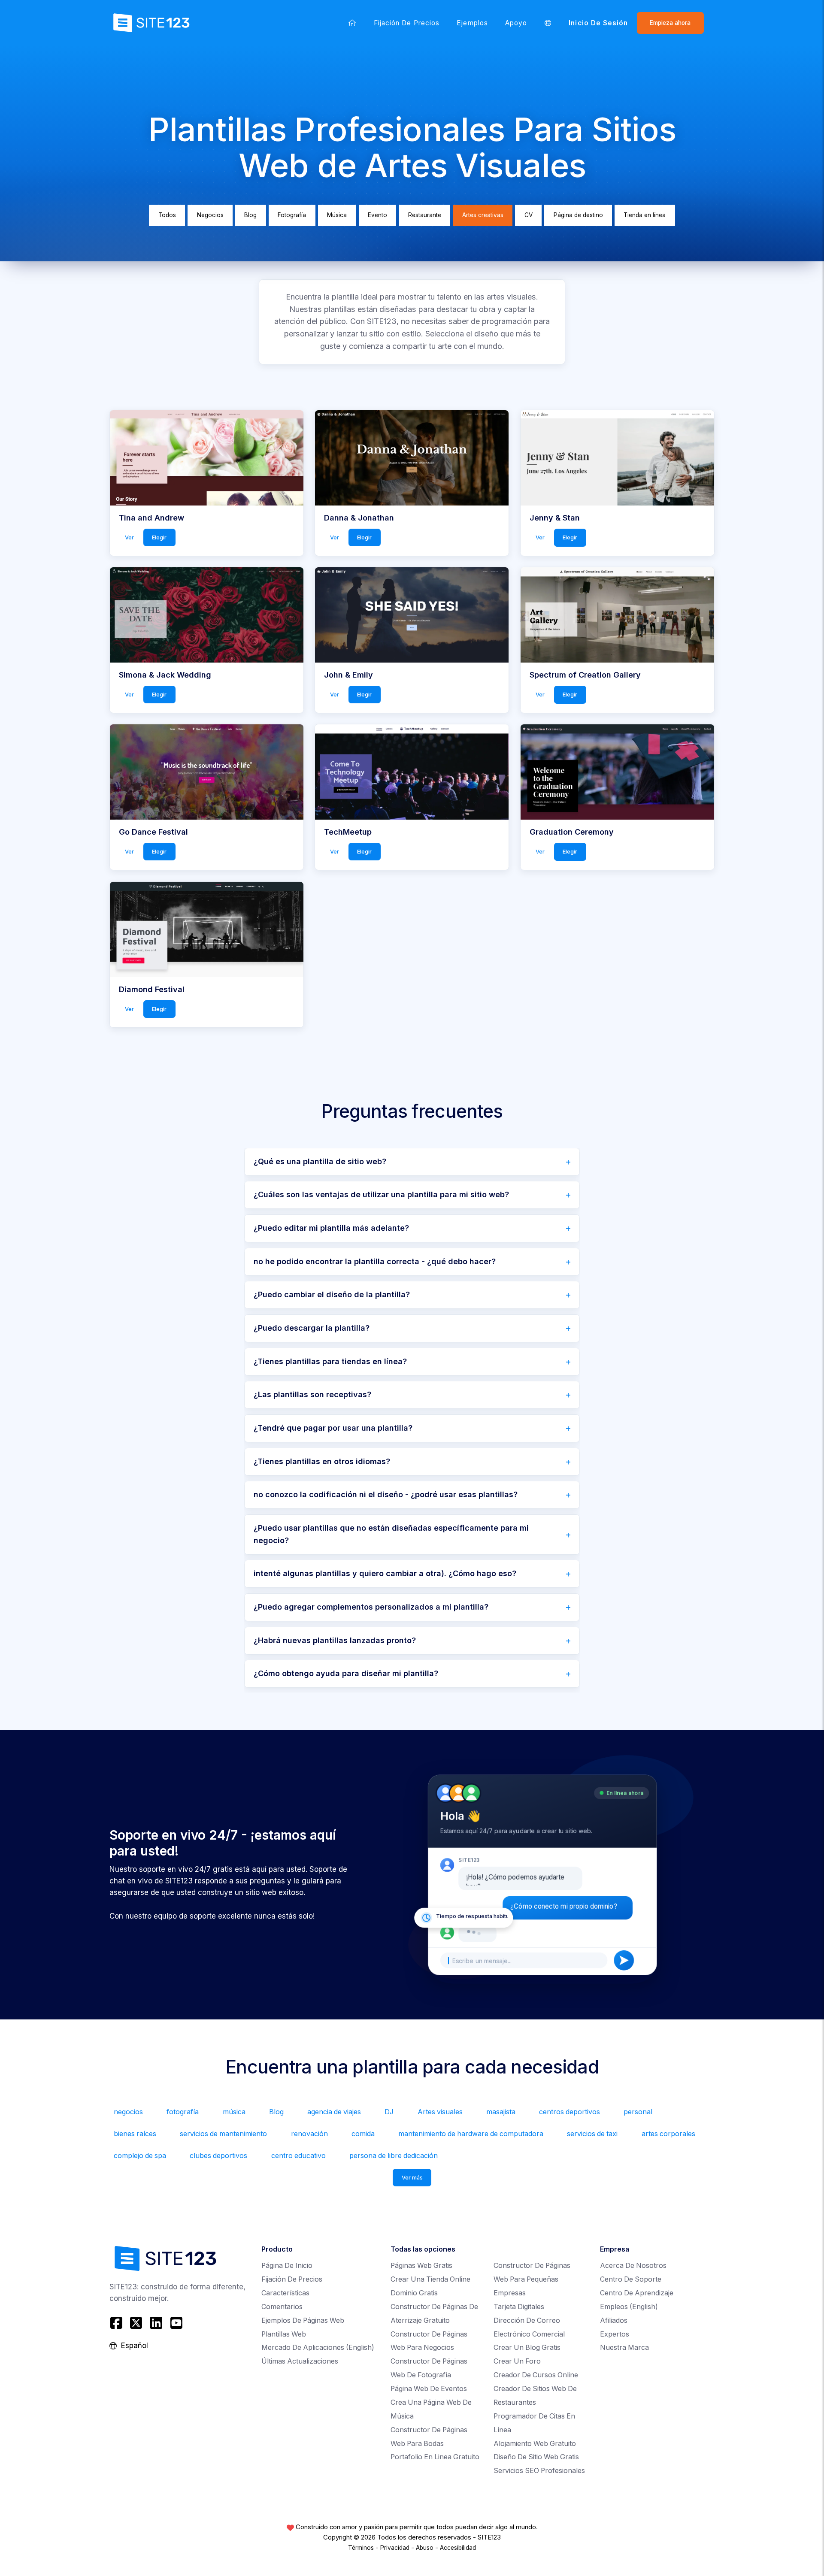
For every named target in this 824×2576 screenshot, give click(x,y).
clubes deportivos (218, 2156)
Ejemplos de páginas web (303, 2320)
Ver (129, 537)
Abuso (425, 2548)
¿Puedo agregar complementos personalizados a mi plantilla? (371, 1607)
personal (638, 2112)
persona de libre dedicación (394, 2156)
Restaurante (425, 215)
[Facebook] (117, 2323)
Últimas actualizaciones (300, 2361)
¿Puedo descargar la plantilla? (312, 1328)
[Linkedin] (156, 2323)
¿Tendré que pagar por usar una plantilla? (333, 1428)
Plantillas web (284, 2334)
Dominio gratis (414, 2293)
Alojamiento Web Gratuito (535, 2444)
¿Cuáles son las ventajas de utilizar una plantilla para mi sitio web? (381, 1194)
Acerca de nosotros (633, 2266)
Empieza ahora (670, 23)
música (234, 2112)
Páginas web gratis (421, 2266)
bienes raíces (135, 2134)
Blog (250, 215)
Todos (167, 215)
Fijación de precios (407, 23)
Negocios (210, 215)
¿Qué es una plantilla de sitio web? (320, 1161)
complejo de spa (140, 2156)
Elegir (159, 537)
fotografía (183, 2112)
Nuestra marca (624, 2347)
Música (337, 215)
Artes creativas (483, 215)
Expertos (615, 2334)
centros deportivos (570, 2112)
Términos (361, 2548)
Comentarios (282, 2307)
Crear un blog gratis (527, 2347)
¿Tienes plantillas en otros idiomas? (322, 1461)
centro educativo (298, 2156)
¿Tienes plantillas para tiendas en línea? (330, 1361)
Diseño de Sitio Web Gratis (536, 2457)
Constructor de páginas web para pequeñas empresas (532, 2279)
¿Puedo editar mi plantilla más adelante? (331, 1228)
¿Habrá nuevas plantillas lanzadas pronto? (335, 1640)
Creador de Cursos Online (536, 2375)
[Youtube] (176, 2323)
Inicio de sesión (598, 23)
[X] (136, 2323)
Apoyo (516, 23)
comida (363, 2134)
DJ (389, 2112)
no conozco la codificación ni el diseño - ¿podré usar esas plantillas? (386, 1494)
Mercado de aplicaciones (318, 2347)
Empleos (629, 2307)
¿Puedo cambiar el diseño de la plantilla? (332, 1294)
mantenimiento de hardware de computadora (471, 2134)
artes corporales (668, 2134)
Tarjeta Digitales (519, 2307)
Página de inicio (287, 2266)
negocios (128, 2112)
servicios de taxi (592, 2134)
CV (529, 215)
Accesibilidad (458, 2548)
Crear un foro (517, 2361)
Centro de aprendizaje (637, 2293)
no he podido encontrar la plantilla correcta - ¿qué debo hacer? (375, 1261)
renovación (309, 2134)
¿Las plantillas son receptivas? (312, 1394)
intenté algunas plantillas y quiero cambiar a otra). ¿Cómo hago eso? (385, 1573)
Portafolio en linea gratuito (435, 2457)
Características (285, 2293)
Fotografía (292, 215)
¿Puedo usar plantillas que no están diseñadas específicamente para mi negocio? (391, 1534)
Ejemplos (472, 23)
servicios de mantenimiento (223, 2134)
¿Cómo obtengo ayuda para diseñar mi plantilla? (346, 1673)
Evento (377, 215)
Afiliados (614, 2320)
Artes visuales (440, 2112)
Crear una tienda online (430, 2279)
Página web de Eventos (429, 2389)
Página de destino (578, 215)
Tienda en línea (645, 215)
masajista (501, 2112)
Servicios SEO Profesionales (539, 2471)
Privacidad (395, 2548)
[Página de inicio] (352, 23)
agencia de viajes (334, 2112)
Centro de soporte (631, 2279)
